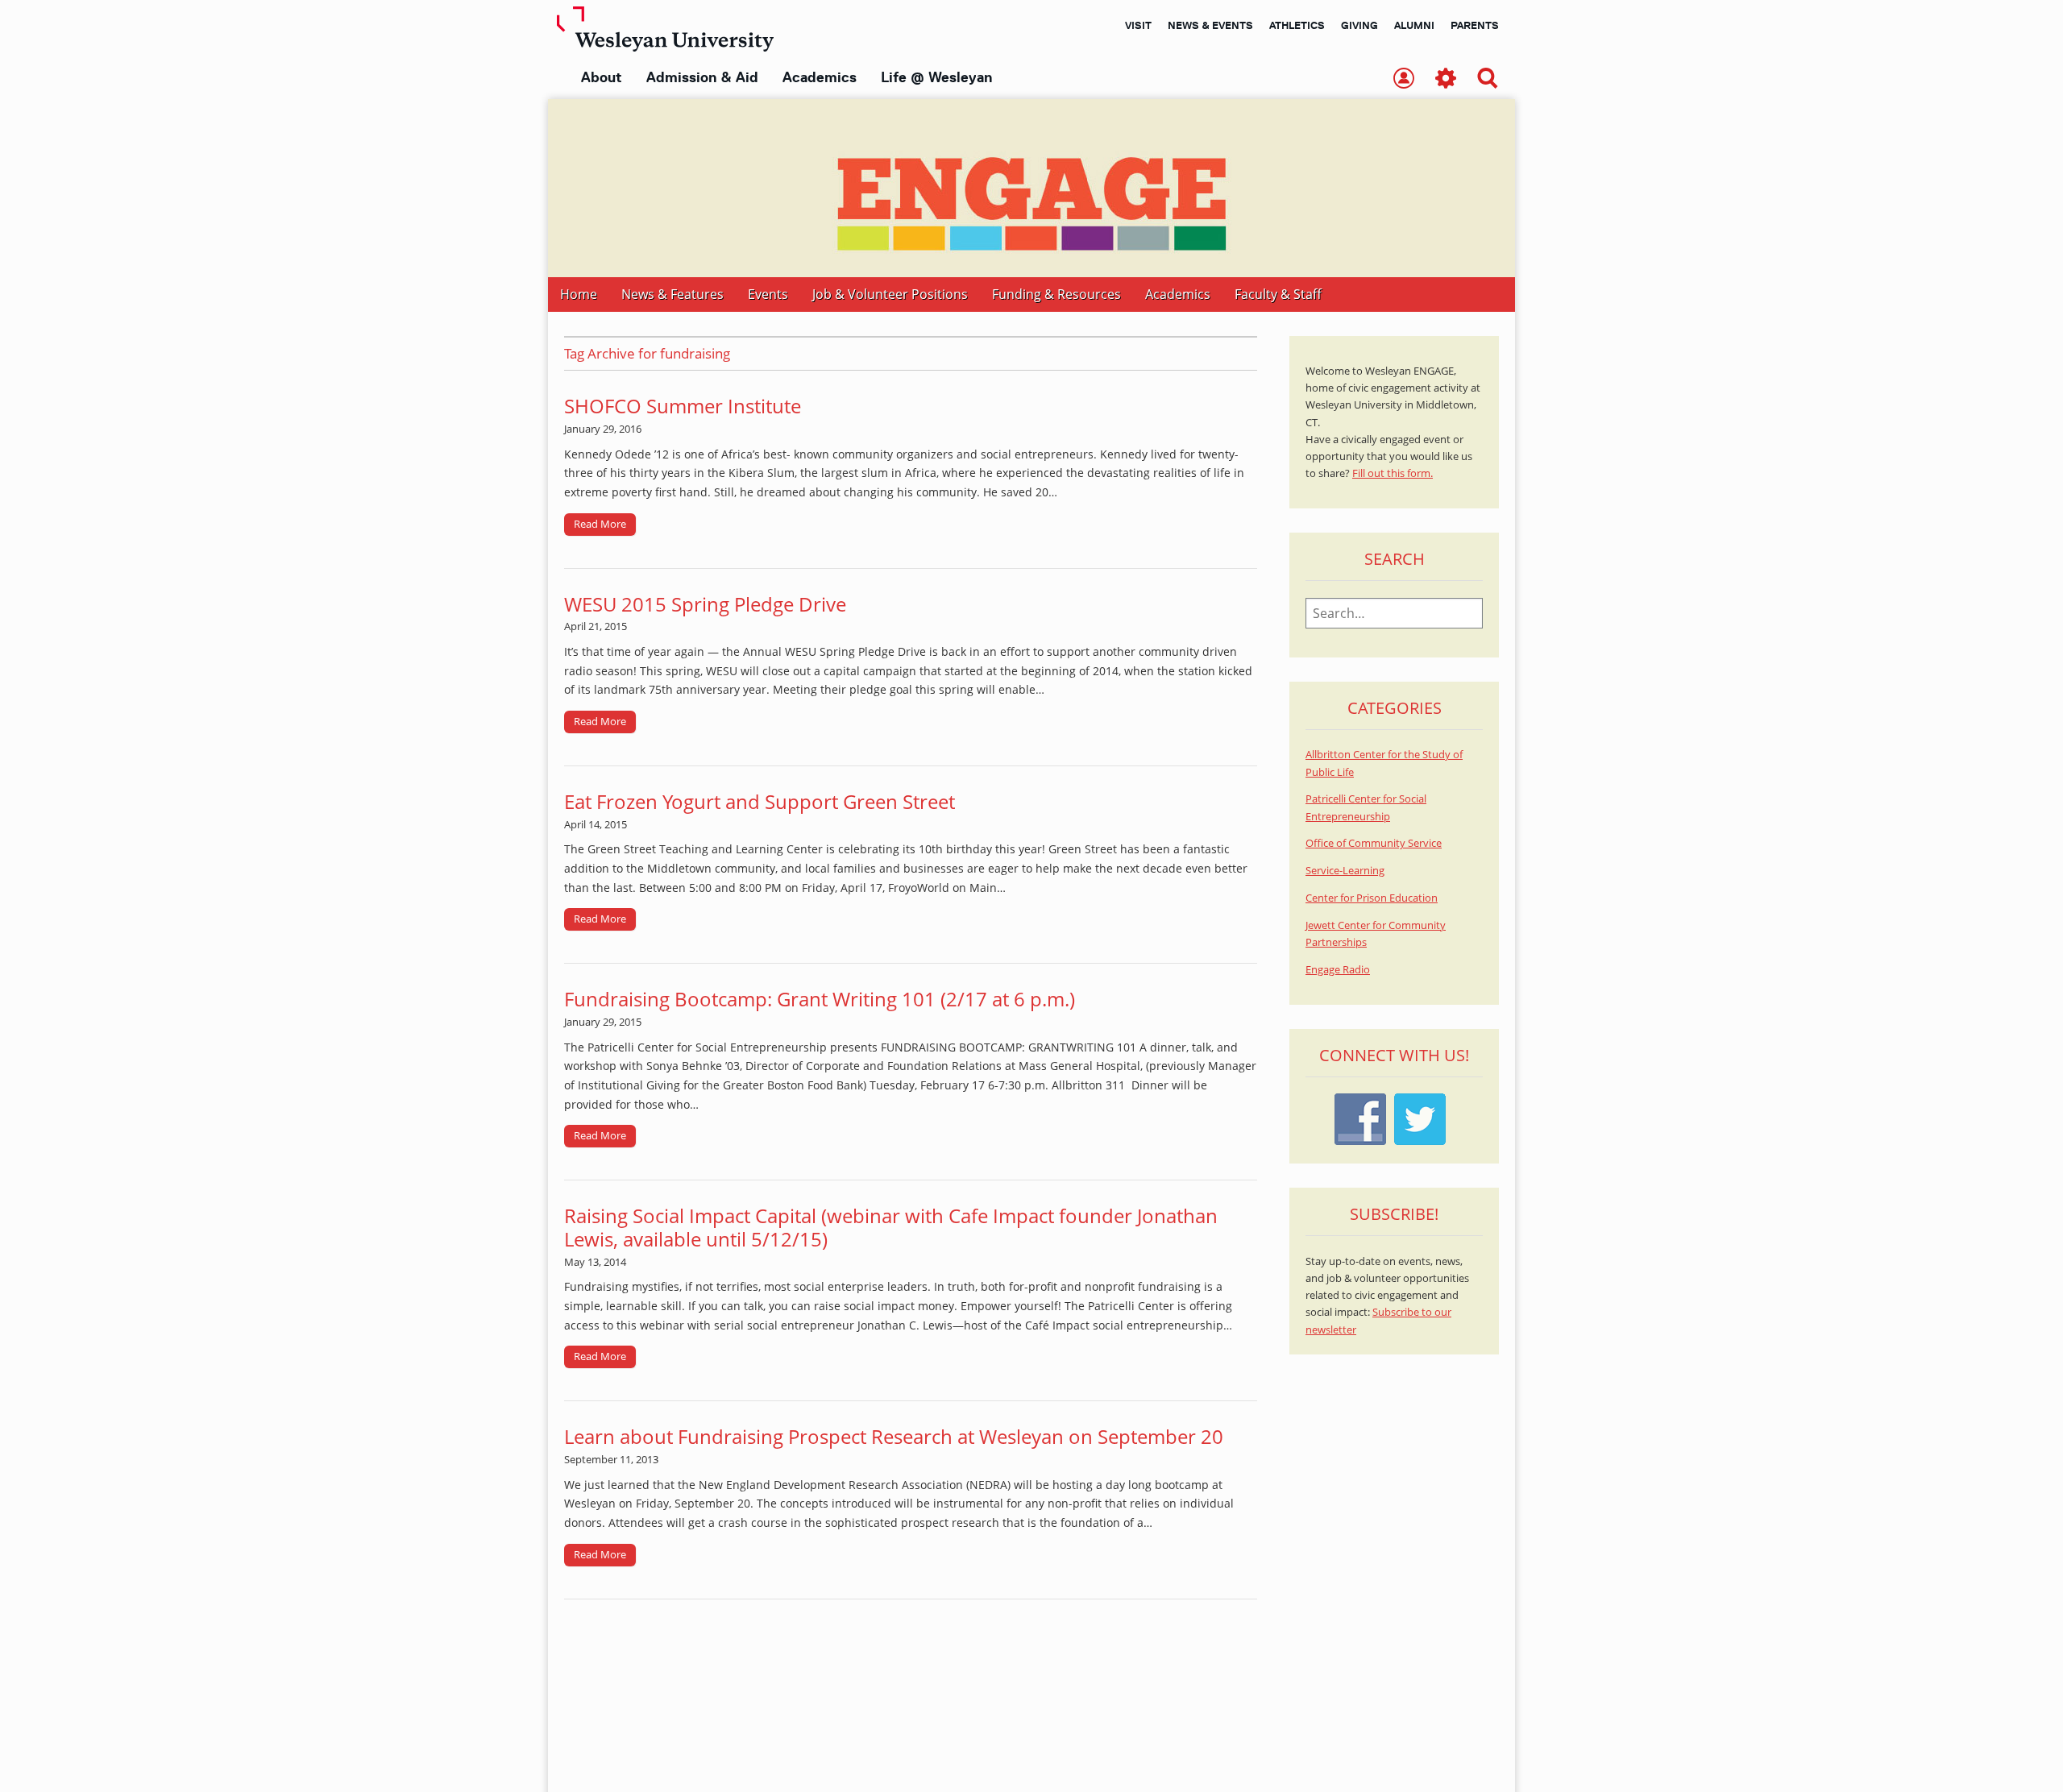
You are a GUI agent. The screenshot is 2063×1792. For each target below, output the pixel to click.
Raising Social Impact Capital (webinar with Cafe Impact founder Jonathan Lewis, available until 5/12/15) (891, 1227)
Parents (1475, 25)
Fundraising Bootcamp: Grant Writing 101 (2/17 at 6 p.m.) (820, 999)
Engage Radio (1338, 970)
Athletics (1297, 25)
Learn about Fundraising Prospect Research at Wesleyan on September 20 (894, 1436)
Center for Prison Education (1372, 898)
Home (579, 294)
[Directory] (1404, 79)
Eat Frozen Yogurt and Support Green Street (760, 801)
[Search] (1488, 79)
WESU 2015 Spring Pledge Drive (705, 604)
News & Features (672, 294)
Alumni (1414, 25)
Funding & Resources (1056, 294)
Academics (820, 77)
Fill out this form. (1393, 473)
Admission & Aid (702, 77)
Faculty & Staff (1278, 294)
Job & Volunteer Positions (890, 294)
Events (768, 294)
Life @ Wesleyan (936, 77)
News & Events (1210, 25)
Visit (1138, 25)
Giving (1359, 25)
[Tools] (1446, 79)
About (602, 77)
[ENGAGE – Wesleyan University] (1031, 188)
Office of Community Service (1374, 843)
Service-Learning (1345, 871)
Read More (600, 524)
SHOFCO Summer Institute (683, 406)
